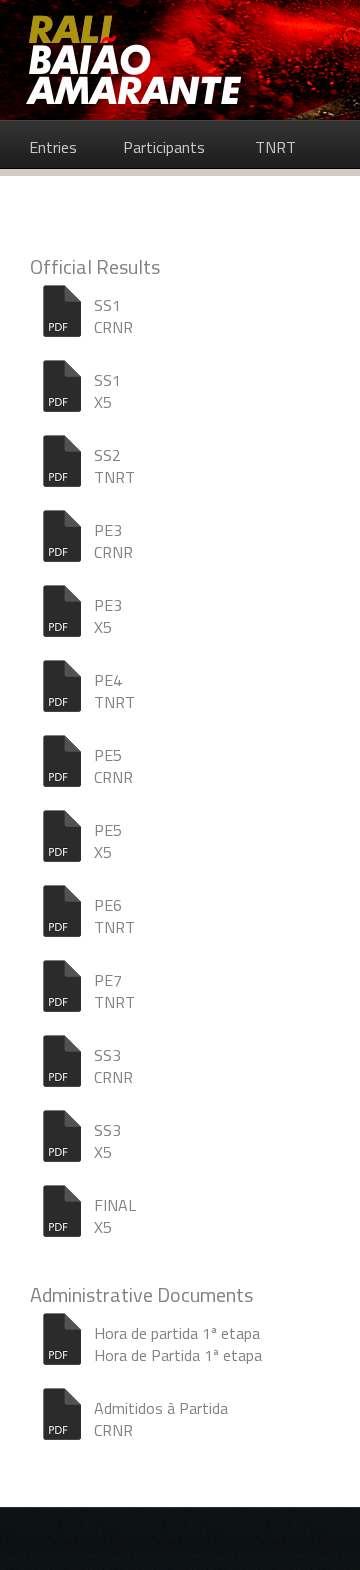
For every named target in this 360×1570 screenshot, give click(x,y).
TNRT (275, 147)
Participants (164, 147)
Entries (53, 147)
